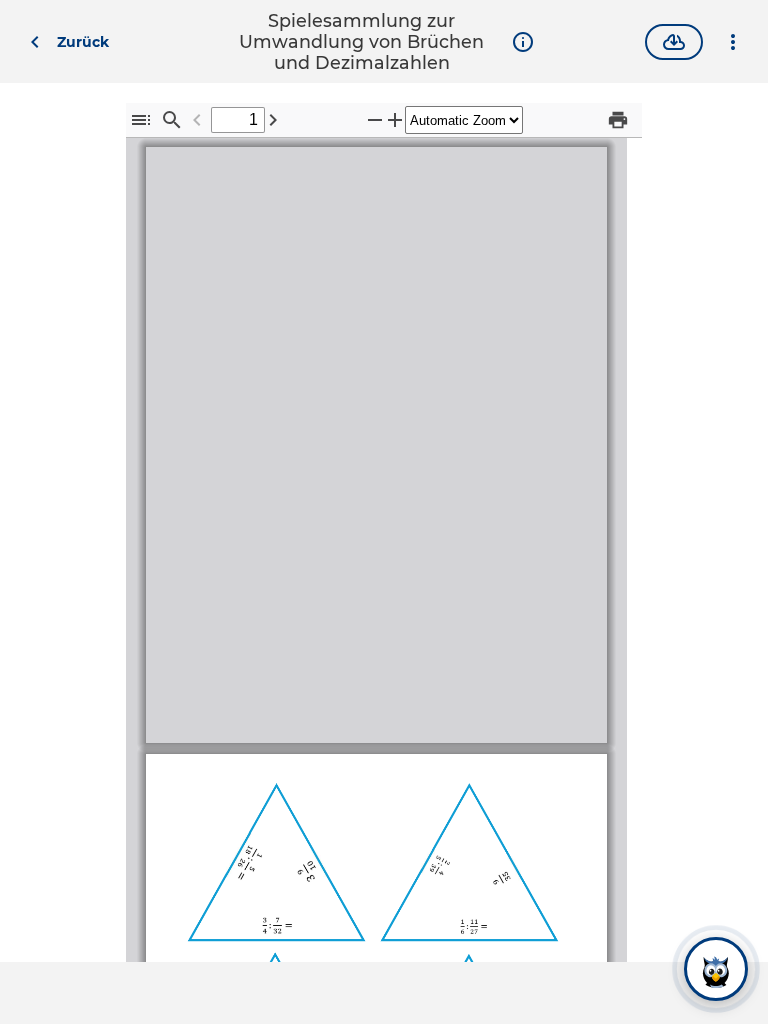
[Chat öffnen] (716, 968)
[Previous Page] (197, 119)
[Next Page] (273, 119)
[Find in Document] (172, 119)
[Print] (618, 119)
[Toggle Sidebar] (141, 119)
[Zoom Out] (375, 119)
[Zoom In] (395, 119)
